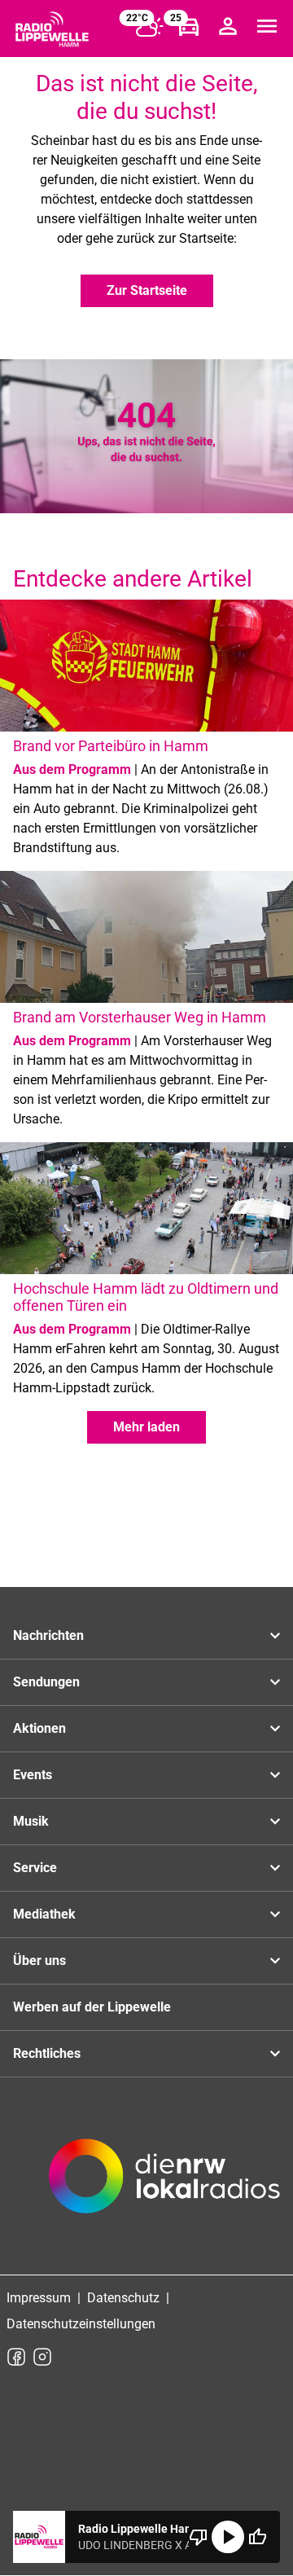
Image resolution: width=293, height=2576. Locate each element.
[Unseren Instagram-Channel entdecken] (42, 2357)
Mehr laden (146, 1427)
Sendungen (46, 1682)
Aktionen (39, 1728)
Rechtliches (47, 2053)
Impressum (39, 2298)
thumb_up (257, 2537)
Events (33, 1775)
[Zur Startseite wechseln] (52, 29)
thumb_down (199, 2537)
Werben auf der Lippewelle (92, 2007)
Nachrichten (48, 1635)
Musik (31, 1821)
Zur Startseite (147, 290)
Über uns (39, 1961)
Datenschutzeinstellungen (81, 2324)
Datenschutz (123, 2298)
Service (35, 1868)
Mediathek (44, 1914)
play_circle (228, 2537)
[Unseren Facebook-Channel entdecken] (16, 2357)
